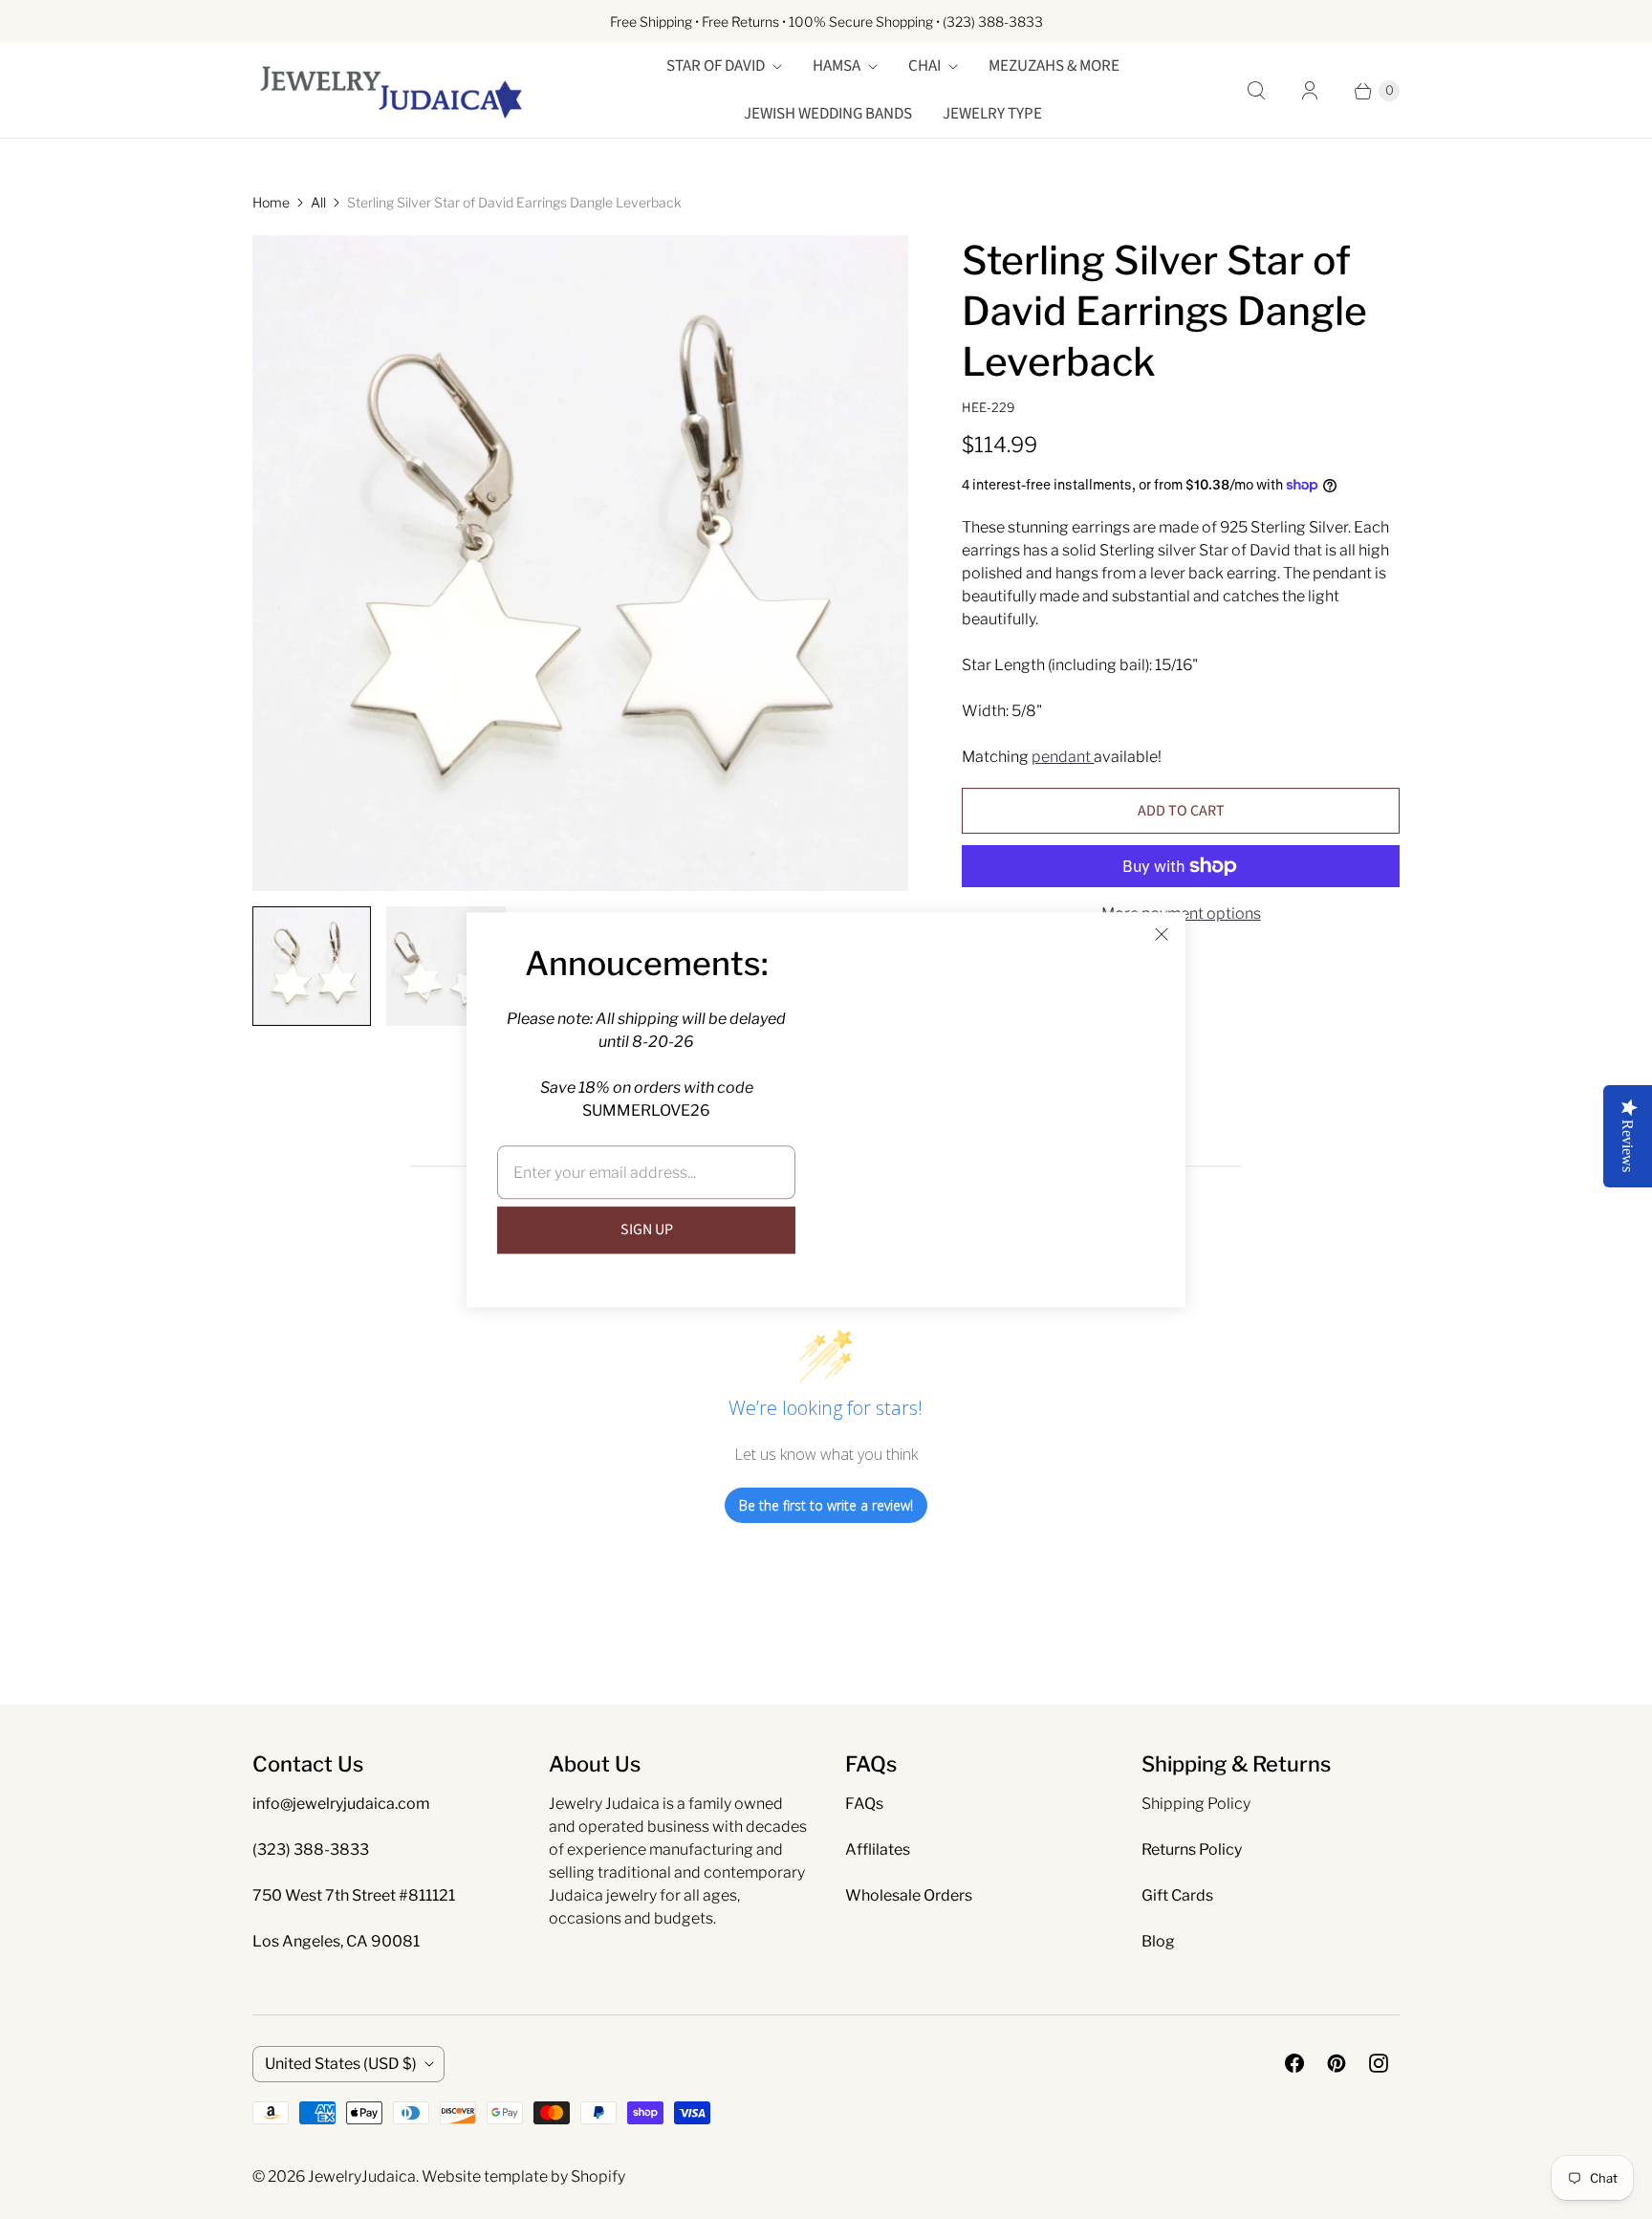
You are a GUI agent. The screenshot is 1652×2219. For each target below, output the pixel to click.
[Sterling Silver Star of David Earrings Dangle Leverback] (580, 563)
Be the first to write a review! (826, 1505)
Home (271, 202)
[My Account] (1310, 91)
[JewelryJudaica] (391, 90)
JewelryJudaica (362, 2176)
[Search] (1256, 91)
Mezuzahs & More (1054, 66)
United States (341, 2064)
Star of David (716, 66)
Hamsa (837, 66)
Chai (924, 66)
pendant (1063, 757)
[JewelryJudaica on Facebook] (1294, 2063)
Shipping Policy (1196, 1804)
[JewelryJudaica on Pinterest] (1337, 2063)
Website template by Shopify (523, 2176)
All (318, 202)
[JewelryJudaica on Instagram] (1379, 2063)
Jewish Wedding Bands (828, 114)
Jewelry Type (992, 114)
